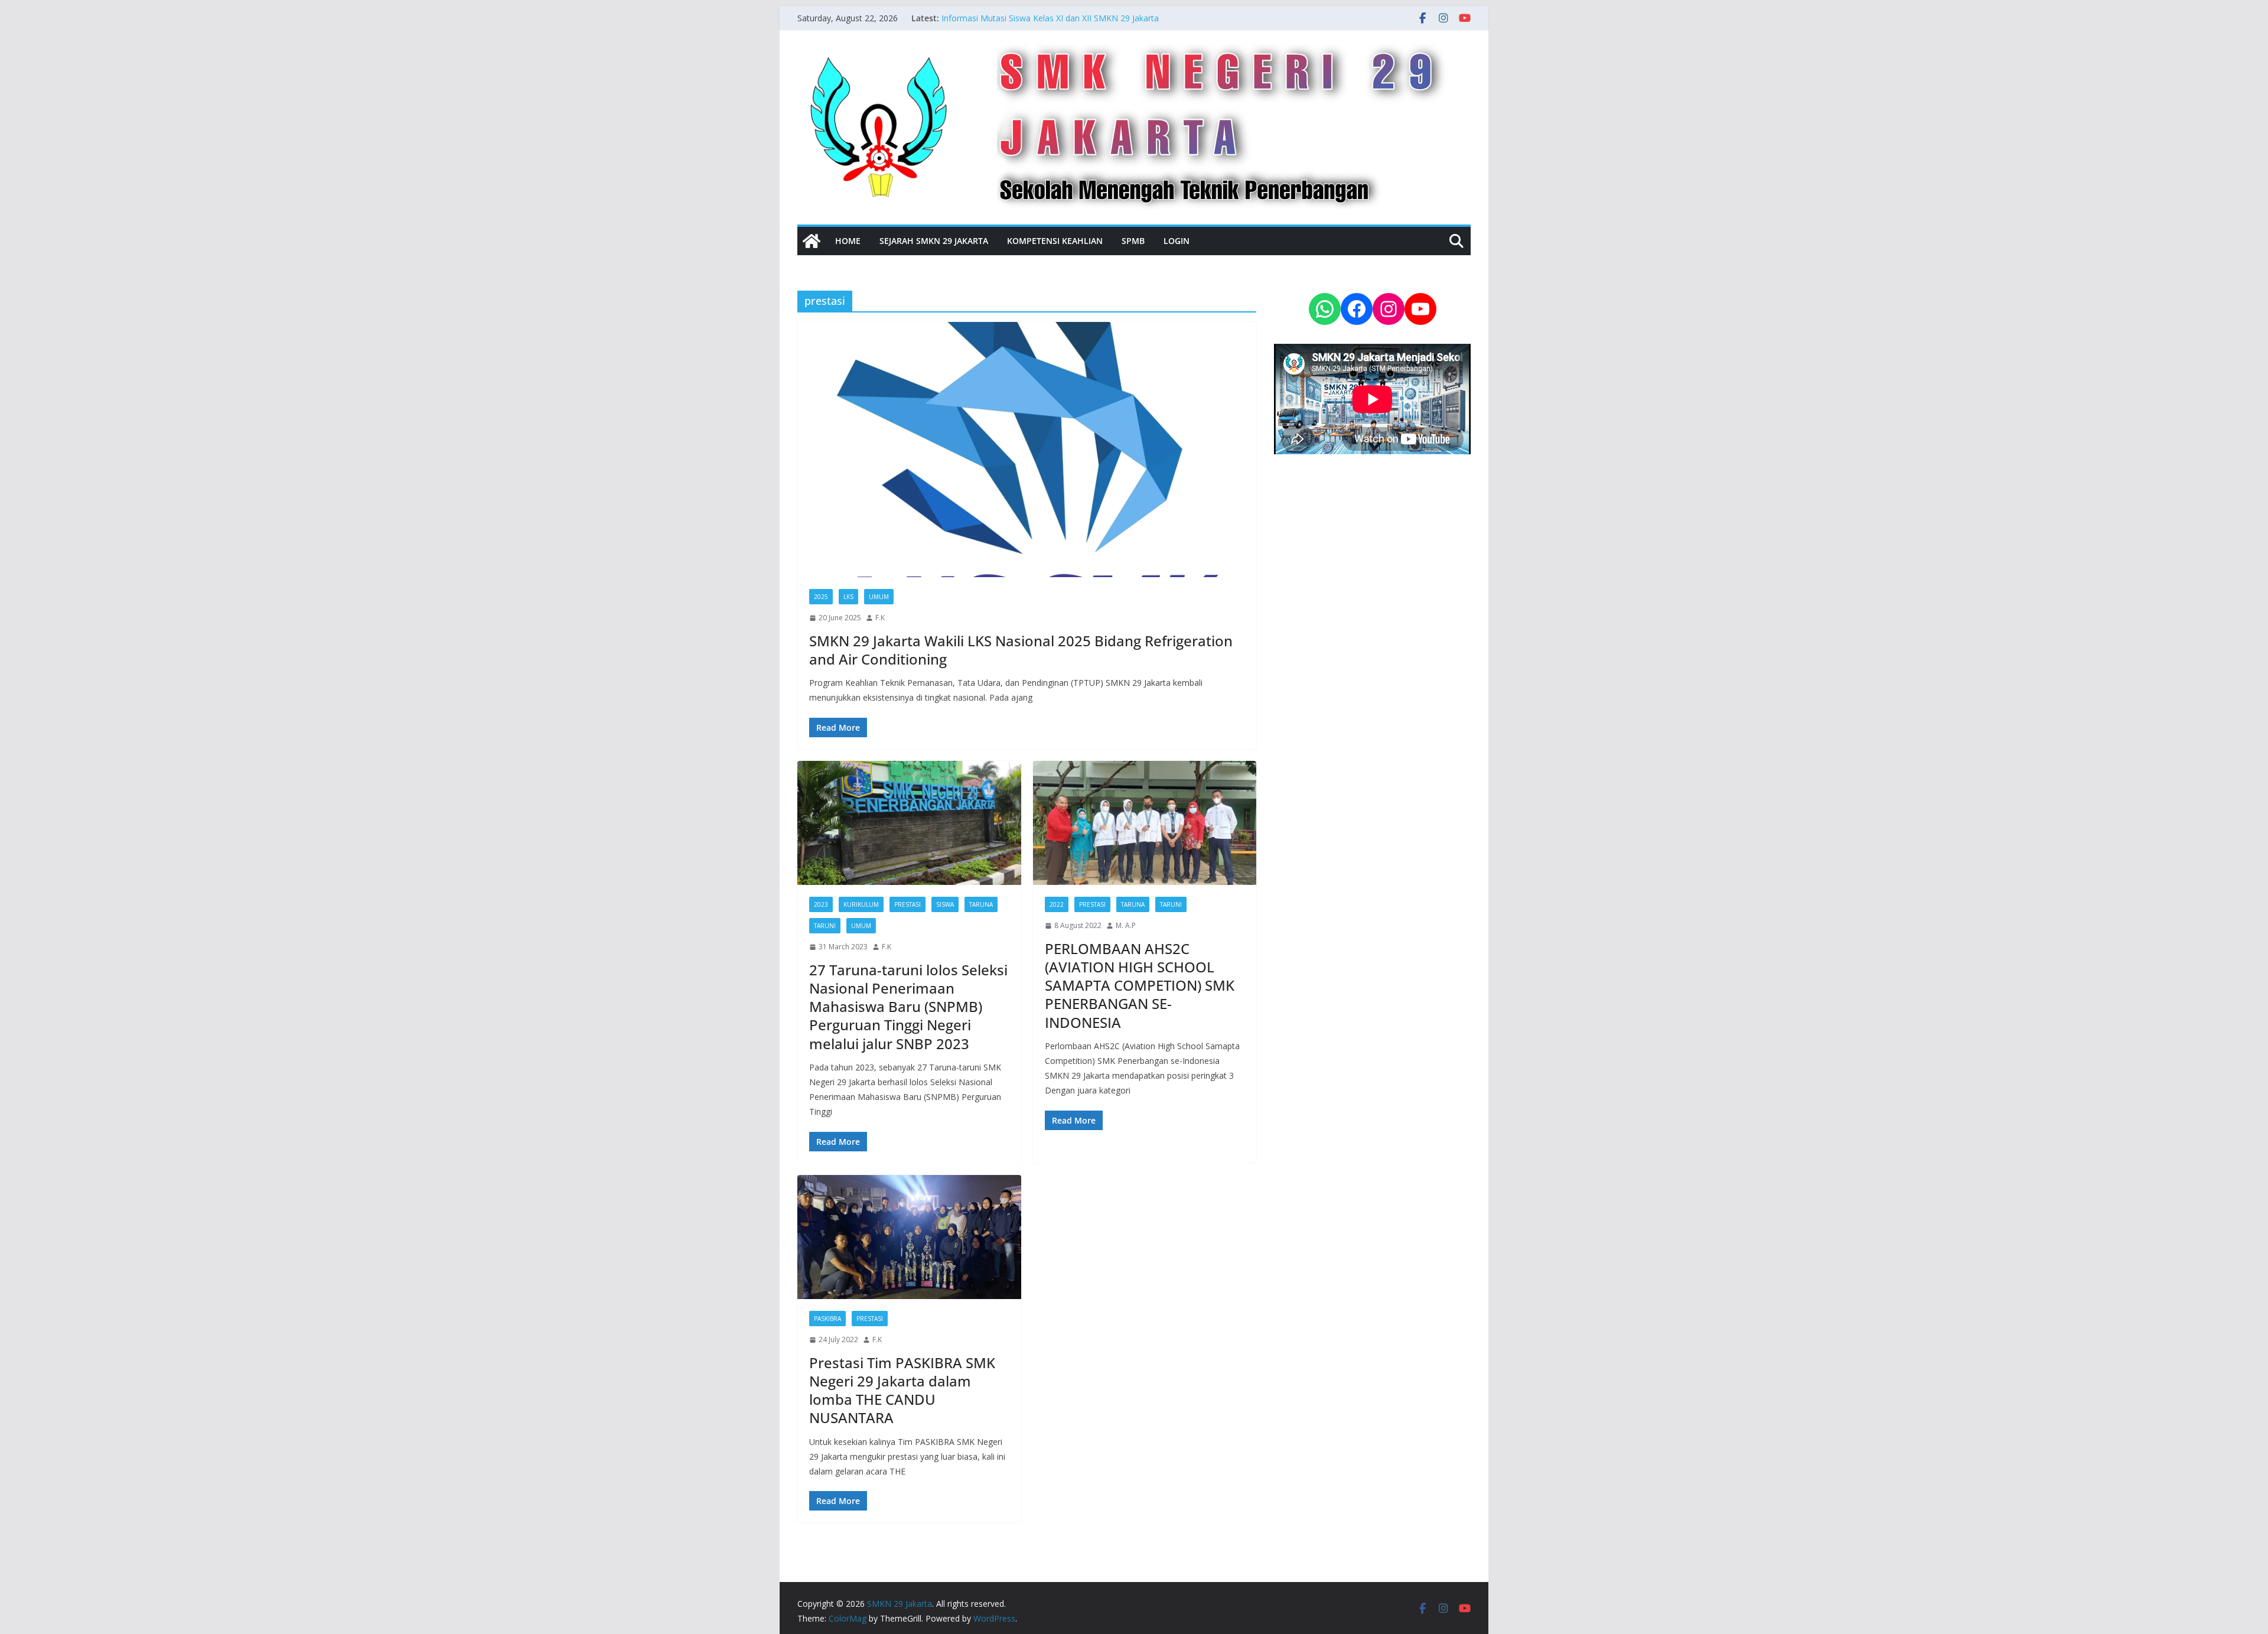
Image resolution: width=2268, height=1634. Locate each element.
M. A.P (1126, 925)
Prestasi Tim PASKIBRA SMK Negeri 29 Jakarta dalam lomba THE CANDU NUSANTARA (902, 1390)
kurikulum (861, 904)
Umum (879, 597)
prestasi (907, 904)
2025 (821, 597)
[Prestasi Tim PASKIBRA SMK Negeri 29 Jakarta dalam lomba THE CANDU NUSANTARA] (909, 1237)
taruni (825, 926)
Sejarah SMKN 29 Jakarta (934, 241)
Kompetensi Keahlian (1055, 241)
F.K (880, 618)
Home (848, 241)
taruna (981, 904)
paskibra (827, 1319)
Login (1177, 241)
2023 (821, 904)
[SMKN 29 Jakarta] (812, 241)
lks (848, 597)
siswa (945, 904)
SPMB (1133, 241)
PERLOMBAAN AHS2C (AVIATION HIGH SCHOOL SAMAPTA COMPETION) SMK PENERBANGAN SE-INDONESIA (1140, 985)
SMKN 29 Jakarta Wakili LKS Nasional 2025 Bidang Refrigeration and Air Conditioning (1021, 650)
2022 (1057, 904)
